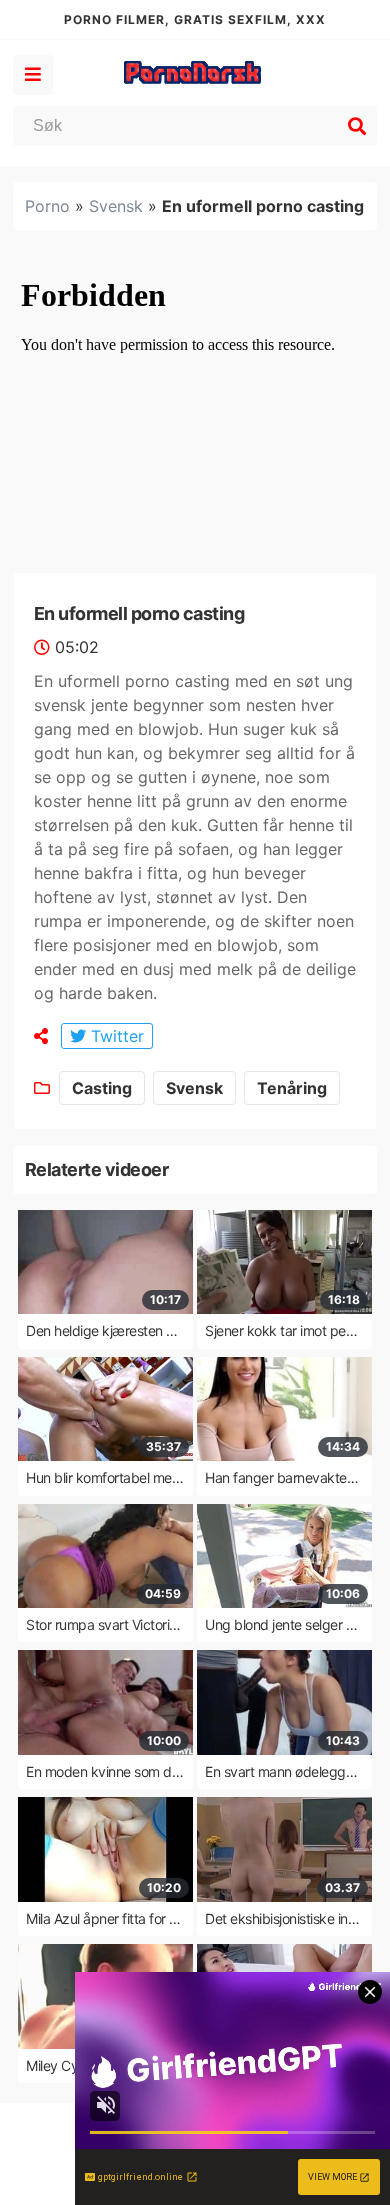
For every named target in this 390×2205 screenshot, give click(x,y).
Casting (102, 1088)
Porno (47, 206)
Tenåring (292, 1088)
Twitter (115, 1036)
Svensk (116, 206)
